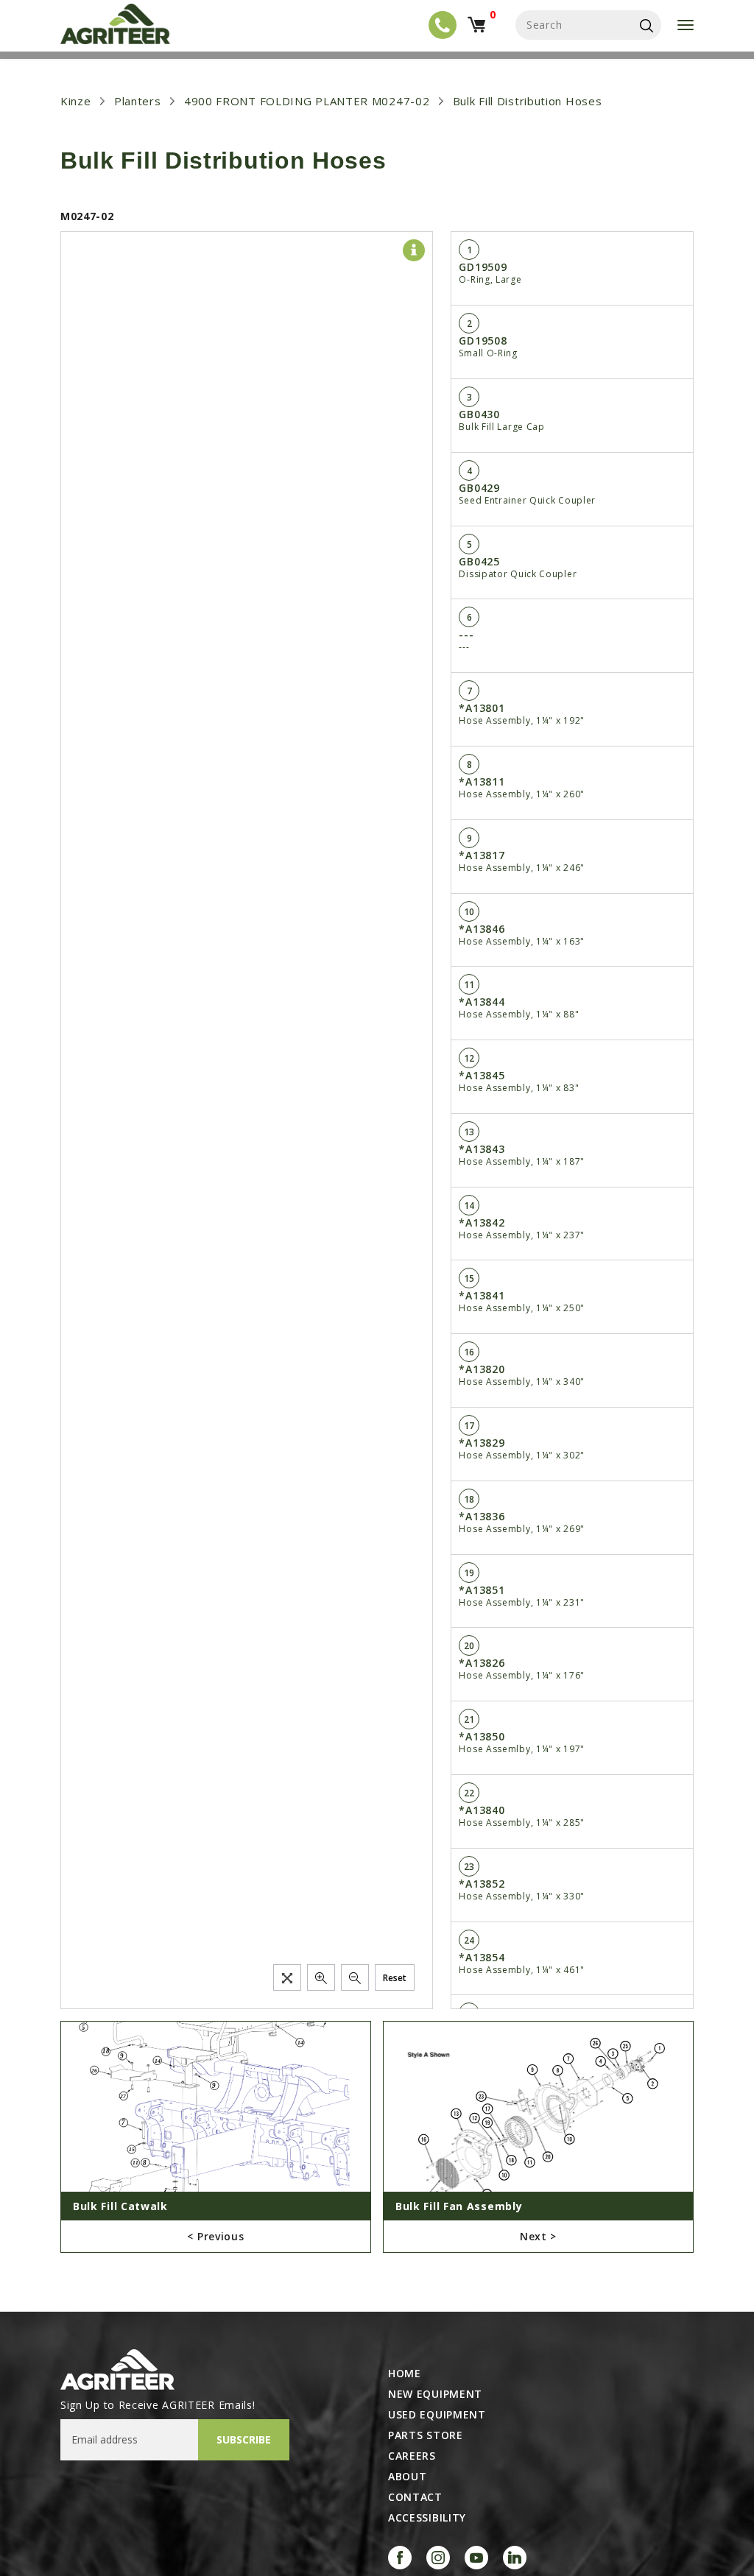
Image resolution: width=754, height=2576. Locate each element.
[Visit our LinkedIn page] (515, 2558)
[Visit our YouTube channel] (476, 2558)
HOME (405, 2374)
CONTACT (415, 2497)
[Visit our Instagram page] (438, 2558)
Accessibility (427, 2518)
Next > (538, 2236)
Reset (395, 1978)
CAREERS (412, 2456)
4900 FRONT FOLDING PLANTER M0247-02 (307, 101)
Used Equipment (437, 2415)
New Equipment (435, 2394)
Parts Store (426, 2435)
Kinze (76, 101)
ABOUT (408, 2477)
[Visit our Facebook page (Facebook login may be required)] (400, 2558)
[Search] (646, 25)
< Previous (215, 2236)
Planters (138, 101)
